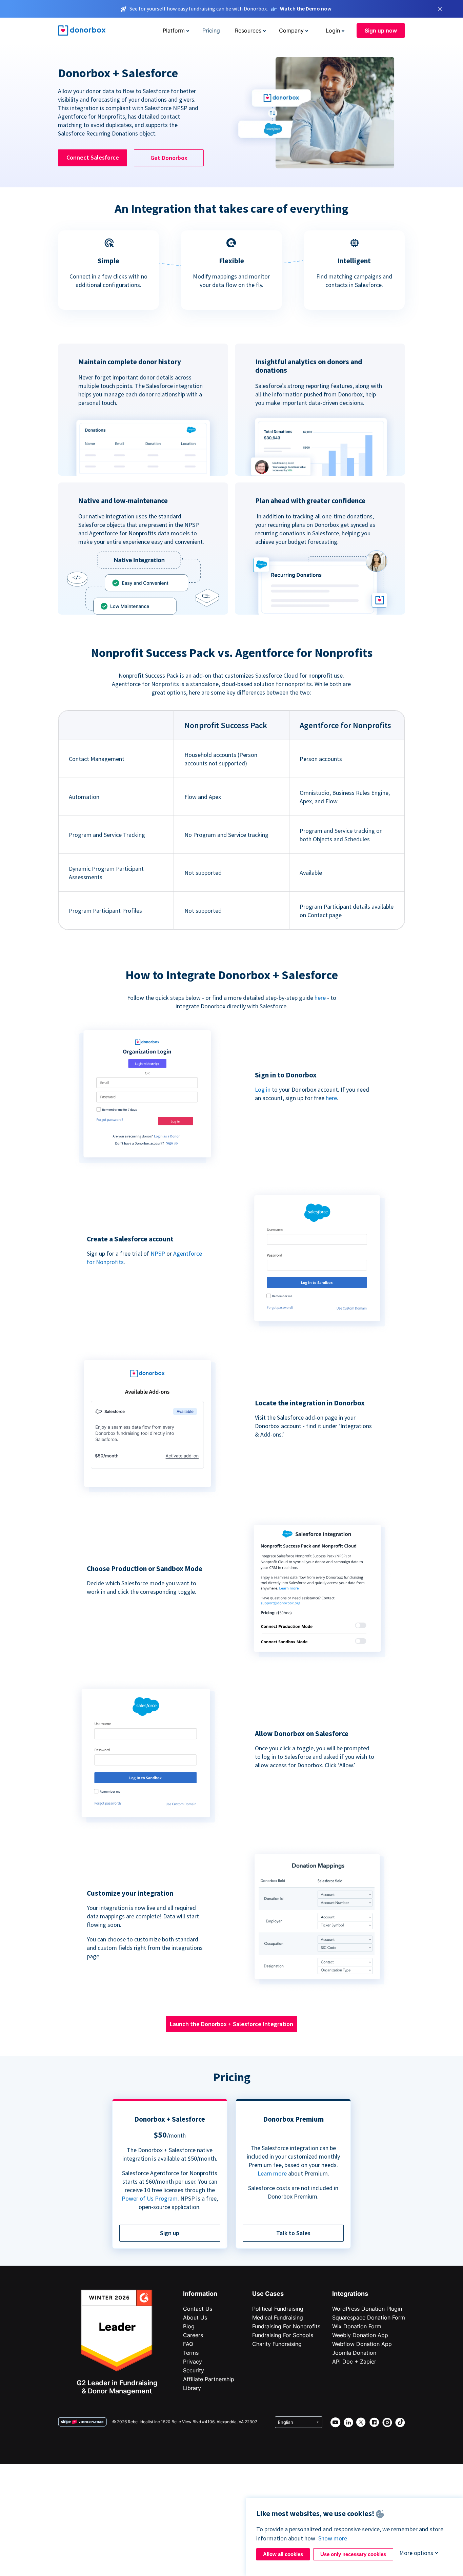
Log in (263, 1089)
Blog (189, 2326)
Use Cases (268, 2294)
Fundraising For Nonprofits (286, 2326)
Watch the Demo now (306, 8)
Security (194, 2370)
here (320, 998)
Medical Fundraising (278, 2317)
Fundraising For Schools (283, 2335)
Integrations (350, 2294)
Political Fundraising (278, 2309)
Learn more (272, 2173)
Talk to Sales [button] (293, 2233)
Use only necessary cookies (353, 2554)
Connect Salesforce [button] (93, 157)
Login (333, 30)
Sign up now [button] (381, 30)
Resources (248, 30)
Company (291, 30)
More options (416, 2553)
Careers (193, 2335)
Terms (191, 2353)
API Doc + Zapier (354, 2362)
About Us (195, 2317)
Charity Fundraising (277, 2344)
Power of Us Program (150, 2198)
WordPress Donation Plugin (367, 2309)
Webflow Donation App (362, 2344)
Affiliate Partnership (209, 2379)
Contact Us (198, 2309)
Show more (333, 2538)
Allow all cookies (283, 2554)
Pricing (211, 30)
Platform (174, 30)
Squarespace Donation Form (369, 2317)
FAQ (188, 2344)
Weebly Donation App (360, 2335)
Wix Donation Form (357, 2326)
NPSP (158, 1253)
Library (192, 2388)
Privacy (193, 2362)
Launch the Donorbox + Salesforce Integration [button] (231, 2024)
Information (200, 2294)
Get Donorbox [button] (169, 158)
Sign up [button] (170, 2233)
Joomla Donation (354, 2353)
